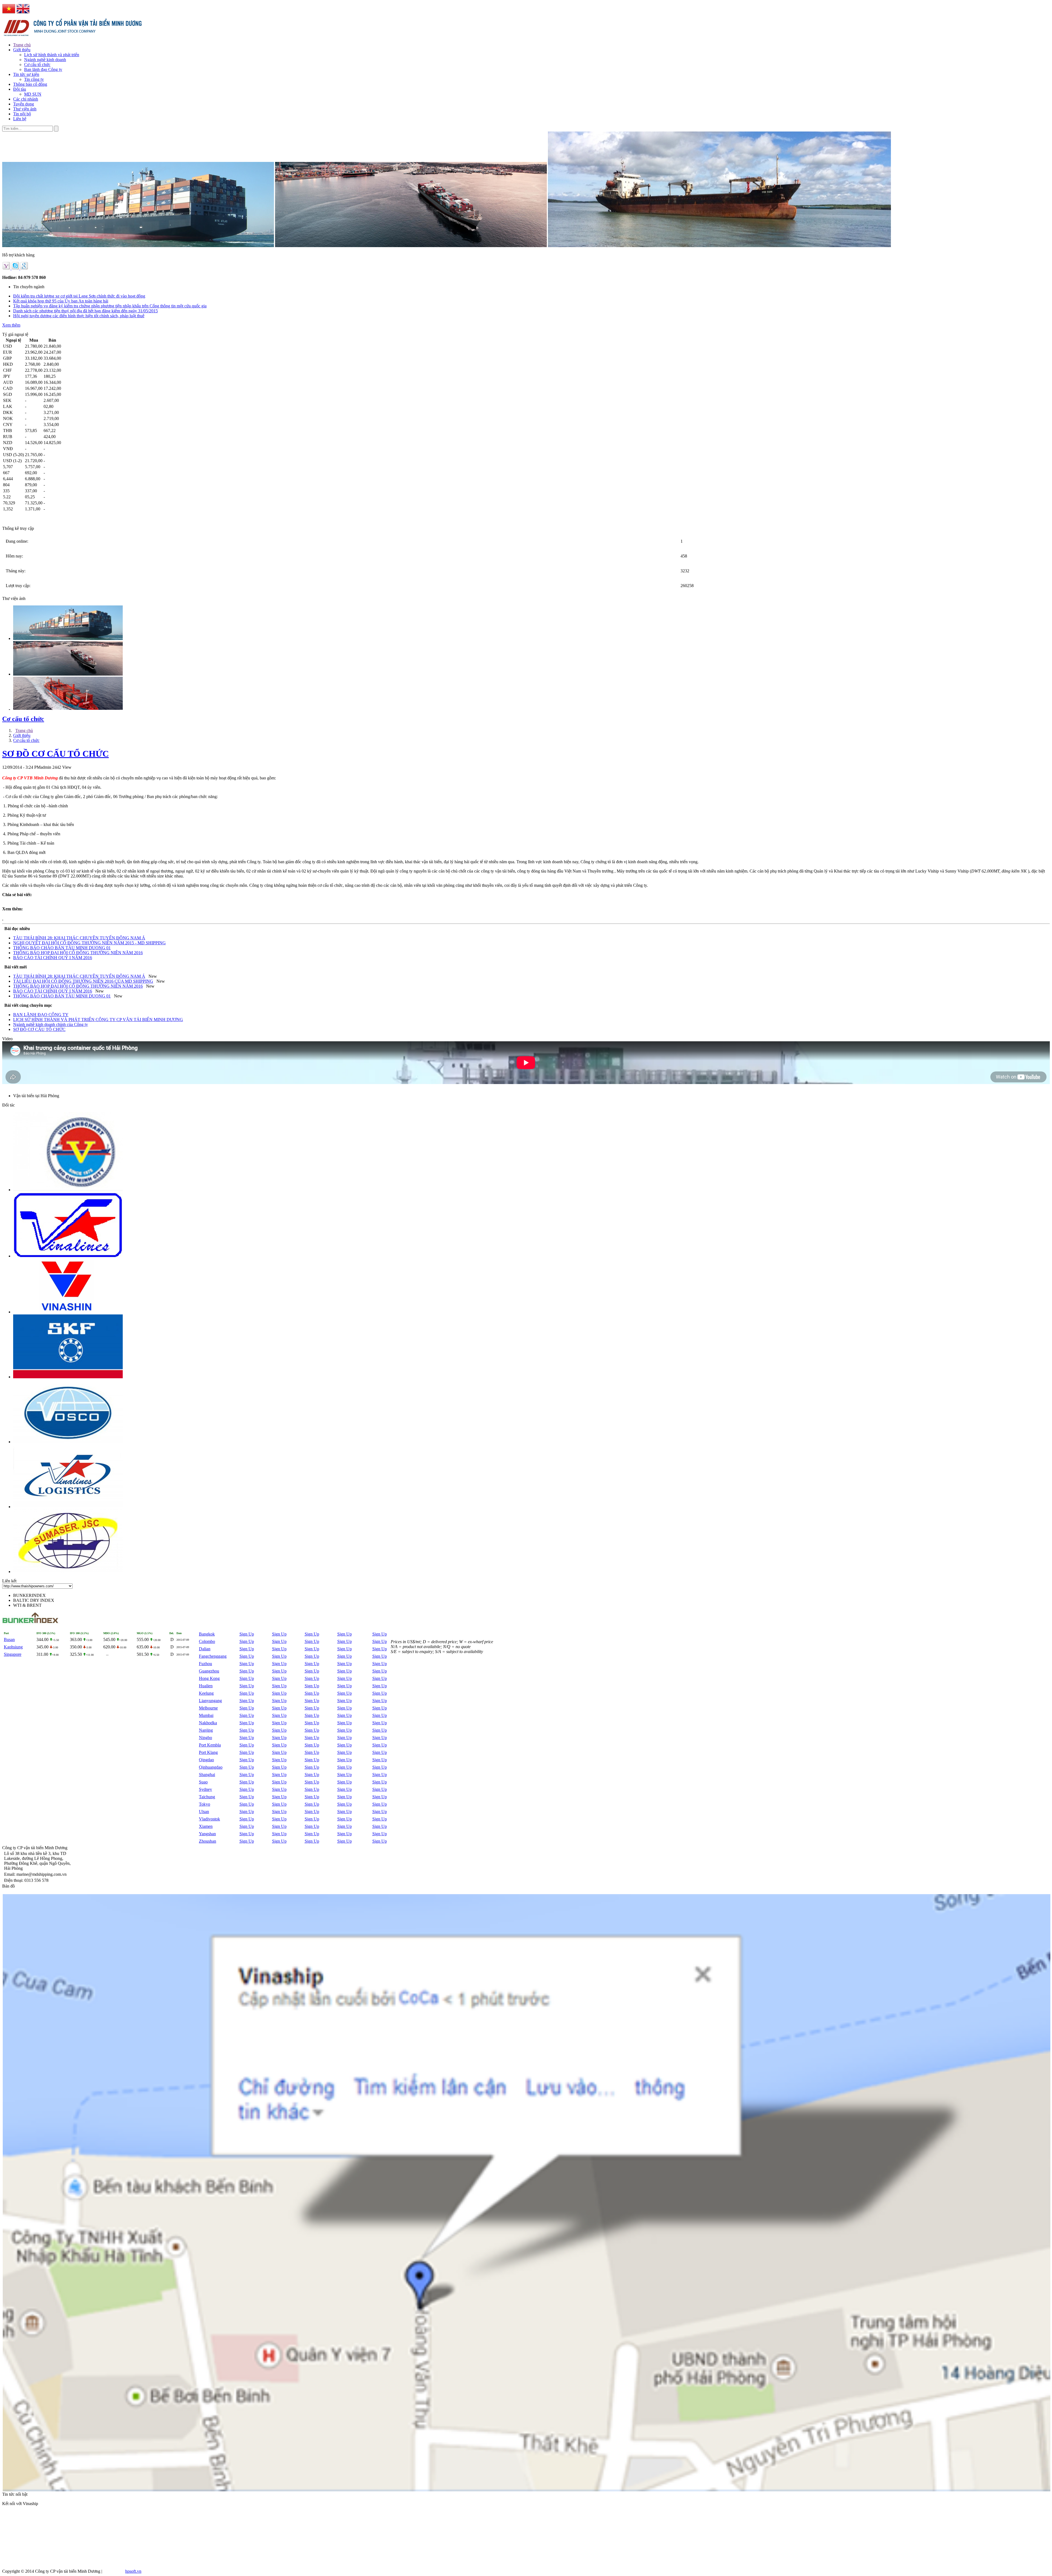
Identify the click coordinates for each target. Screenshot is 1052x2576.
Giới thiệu (22, 50)
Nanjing (206, 1730)
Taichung (207, 1797)
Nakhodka (208, 1723)
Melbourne (208, 1708)
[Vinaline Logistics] (68, 1507)
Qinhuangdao (211, 1767)
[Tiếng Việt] (9, 14)
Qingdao (206, 1760)
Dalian (205, 1649)
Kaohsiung (13, 1647)
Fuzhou (205, 1664)
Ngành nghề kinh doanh (45, 60)
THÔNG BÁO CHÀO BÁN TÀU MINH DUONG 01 (62, 948)
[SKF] (68, 1377)
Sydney (205, 1789)
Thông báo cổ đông (30, 84)
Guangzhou (209, 1671)
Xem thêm (11, 325)
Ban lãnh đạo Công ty (43, 69)
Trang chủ (22, 45)
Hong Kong (209, 1678)
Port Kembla (210, 1745)
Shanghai (207, 1775)
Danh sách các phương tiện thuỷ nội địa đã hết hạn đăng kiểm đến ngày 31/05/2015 (85, 311)
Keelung (206, 1693)
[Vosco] (68, 1442)
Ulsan (204, 1812)
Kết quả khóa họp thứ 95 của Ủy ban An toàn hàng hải (61, 301)
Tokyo (205, 1804)
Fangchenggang (213, 1656)
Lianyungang (210, 1701)
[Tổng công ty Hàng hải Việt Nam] (68, 1256)
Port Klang (208, 1752)
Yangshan (207, 1834)
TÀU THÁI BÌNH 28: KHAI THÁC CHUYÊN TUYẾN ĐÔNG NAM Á (79, 938)
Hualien (206, 1686)
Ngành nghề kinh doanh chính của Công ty (51, 1024)
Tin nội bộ (22, 114)
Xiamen (206, 1826)
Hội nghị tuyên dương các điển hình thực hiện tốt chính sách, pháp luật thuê (79, 316)
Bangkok (207, 1634)
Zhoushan (208, 1841)
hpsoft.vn (133, 2571)
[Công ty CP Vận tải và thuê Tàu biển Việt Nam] (68, 1190)
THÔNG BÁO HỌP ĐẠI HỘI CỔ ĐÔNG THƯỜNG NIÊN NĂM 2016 (78, 953)
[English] (23, 14)
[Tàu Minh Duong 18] (68, 674)
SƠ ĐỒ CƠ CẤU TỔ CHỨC (55, 754)
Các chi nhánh (26, 99)
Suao (203, 1782)
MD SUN (33, 94)
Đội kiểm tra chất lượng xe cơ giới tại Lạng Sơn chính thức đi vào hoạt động (79, 296)
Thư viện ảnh (25, 109)
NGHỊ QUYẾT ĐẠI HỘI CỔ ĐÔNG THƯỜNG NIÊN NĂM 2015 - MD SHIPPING (89, 943)
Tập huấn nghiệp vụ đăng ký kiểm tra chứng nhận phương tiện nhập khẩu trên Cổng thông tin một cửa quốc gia (110, 306)
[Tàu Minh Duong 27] (68, 638)
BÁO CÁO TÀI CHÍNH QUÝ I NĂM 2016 (53, 958)
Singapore (13, 1654)
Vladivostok (209, 1819)
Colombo (207, 1641)
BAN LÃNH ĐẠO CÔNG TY (41, 1015)
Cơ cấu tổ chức (37, 65)
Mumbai (206, 1715)
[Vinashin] (68, 1312)
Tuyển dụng (24, 104)
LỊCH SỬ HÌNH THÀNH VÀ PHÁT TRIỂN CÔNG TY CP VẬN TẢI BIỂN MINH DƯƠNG (98, 1020)
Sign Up (247, 1634)
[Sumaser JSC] (68, 1572)
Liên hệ (20, 119)
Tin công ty (34, 79)
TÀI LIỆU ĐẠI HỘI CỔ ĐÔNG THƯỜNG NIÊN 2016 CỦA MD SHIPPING (83, 981)
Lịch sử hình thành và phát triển (52, 55)
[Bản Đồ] (527, 2490)
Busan (9, 1639)
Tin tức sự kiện (26, 74)
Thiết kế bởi (114, 2571)
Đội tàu (20, 89)
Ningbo (205, 1738)
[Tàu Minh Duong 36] (68, 710)
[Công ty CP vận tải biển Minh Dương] (74, 37)
